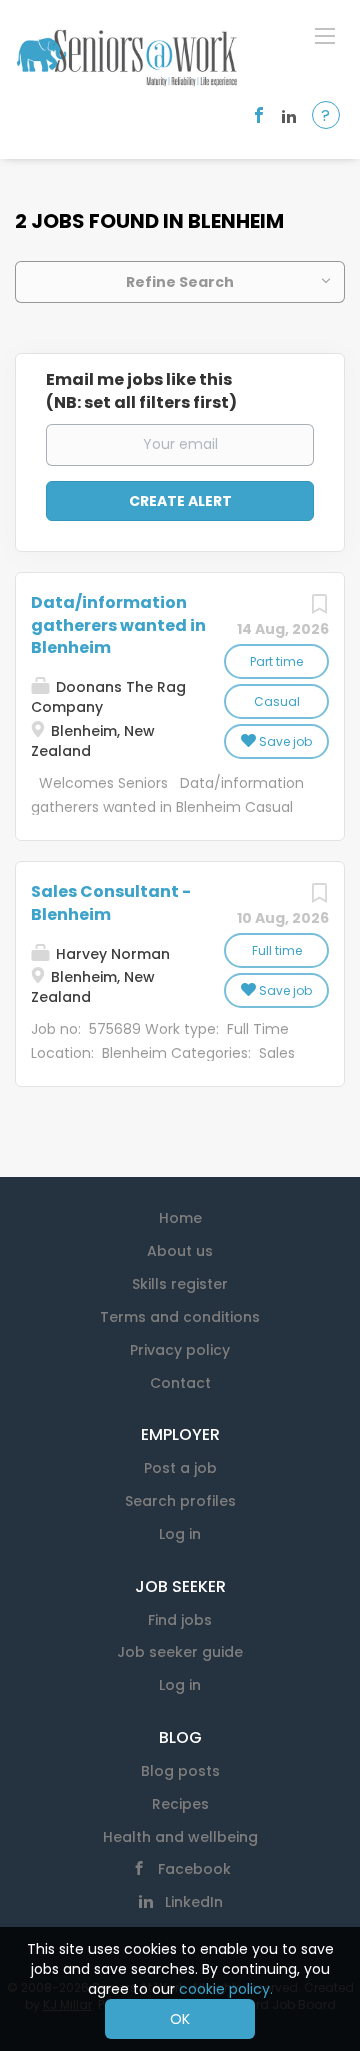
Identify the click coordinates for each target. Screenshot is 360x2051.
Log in (180, 1534)
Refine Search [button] (180, 282)
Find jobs (180, 1620)
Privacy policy (180, 1350)
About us (180, 1251)
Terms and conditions (180, 1317)
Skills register (180, 1284)
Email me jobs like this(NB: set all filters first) (141, 391)
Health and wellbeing (180, 1837)
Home (180, 1218)
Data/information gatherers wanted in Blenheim (118, 625)
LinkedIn (194, 1902)
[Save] (319, 609)
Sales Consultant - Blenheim (111, 903)
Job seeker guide (180, 1652)
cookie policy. (226, 1989)
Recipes (180, 1804)
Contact (180, 1383)
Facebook (194, 1869)
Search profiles (180, 1501)
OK (180, 2019)
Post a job (180, 1468)
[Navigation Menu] (325, 35)
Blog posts (180, 1771)
